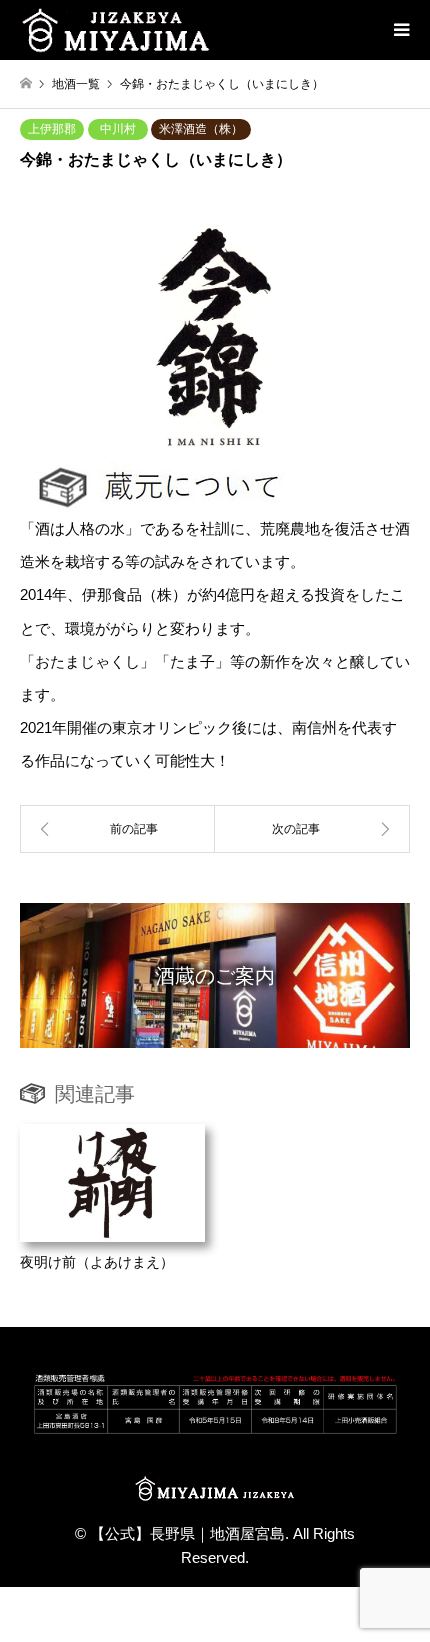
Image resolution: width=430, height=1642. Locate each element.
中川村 (118, 129)
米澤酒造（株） (201, 129)
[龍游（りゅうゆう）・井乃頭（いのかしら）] (117, 829)
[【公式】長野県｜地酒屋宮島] (115, 30)
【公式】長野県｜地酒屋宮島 (187, 1533)
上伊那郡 (52, 129)
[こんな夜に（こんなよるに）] (312, 829)
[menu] (400, 30)
